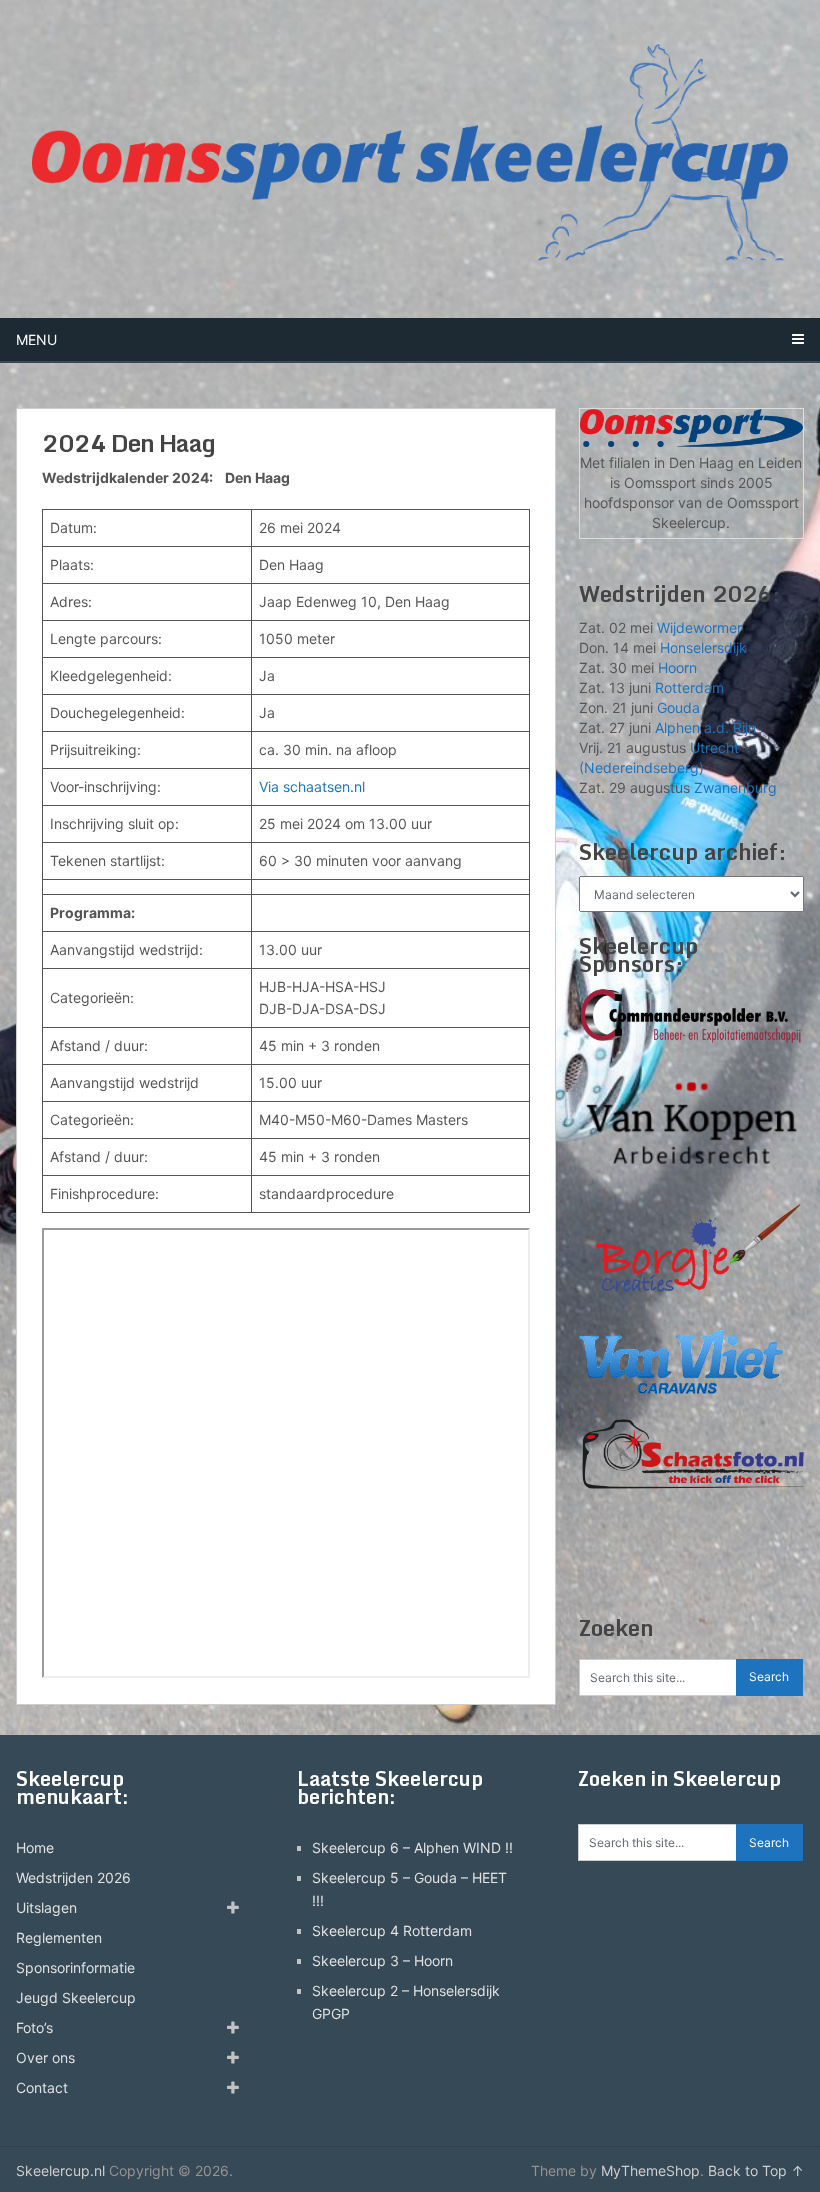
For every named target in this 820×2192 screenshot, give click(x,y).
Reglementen (59, 1937)
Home (35, 1847)
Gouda (678, 707)
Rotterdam (689, 687)
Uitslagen (46, 1907)
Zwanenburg (735, 787)
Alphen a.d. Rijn (705, 727)
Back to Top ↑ (756, 2170)
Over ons (45, 2057)
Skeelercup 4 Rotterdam (392, 1930)
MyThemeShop (650, 2170)
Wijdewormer (699, 627)
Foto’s (34, 2027)
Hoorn (677, 667)
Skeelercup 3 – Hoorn (382, 1960)
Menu (36, 339)
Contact (42, 2087)
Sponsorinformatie (75, 1967)
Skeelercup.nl (60, 2170)
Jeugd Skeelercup (76, 1997)
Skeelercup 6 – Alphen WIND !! (412, 1847)
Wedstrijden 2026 (73, 1877)
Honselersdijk (703, 647)
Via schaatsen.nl (312, 786)
